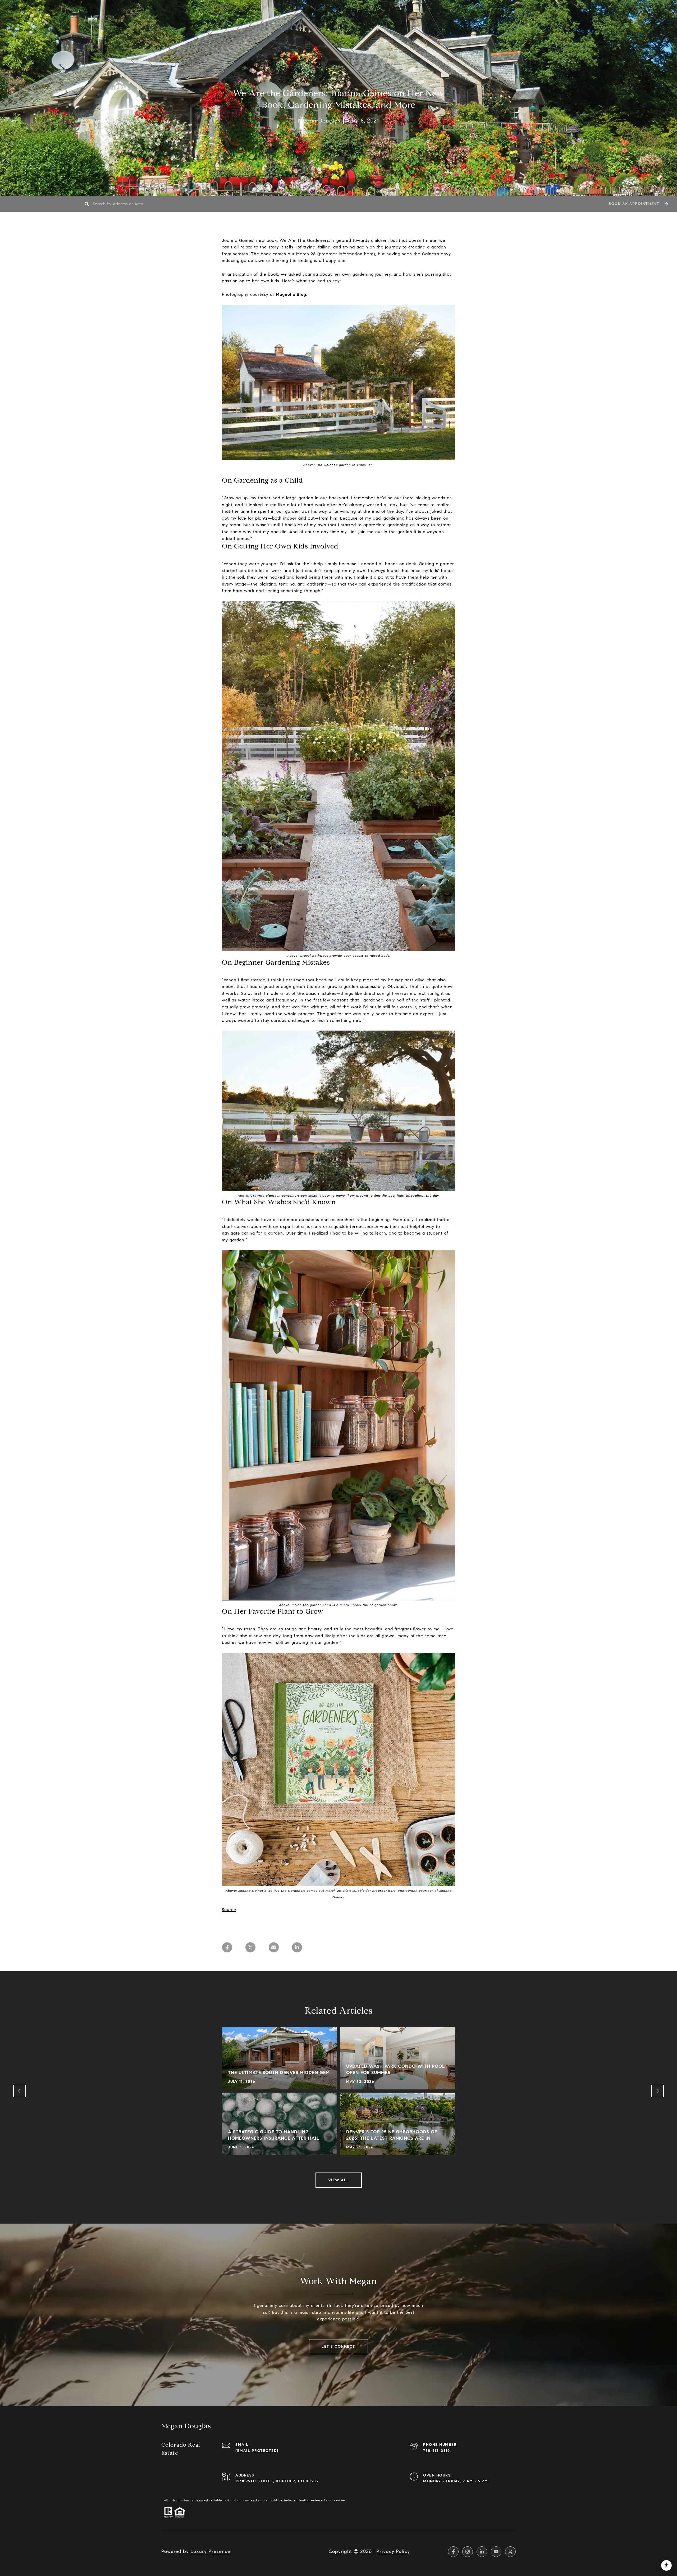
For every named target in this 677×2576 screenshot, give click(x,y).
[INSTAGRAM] (468, 2552)
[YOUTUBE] (496, 2552)
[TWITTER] (510, 2552)
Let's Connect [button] (338, 2346)
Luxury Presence (210, 2551)
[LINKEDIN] (482, 2552)
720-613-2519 (436, 2451)
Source (229, 1910)
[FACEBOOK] (453, 2552)
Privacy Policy (393, 2551)
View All (339, 2180)
